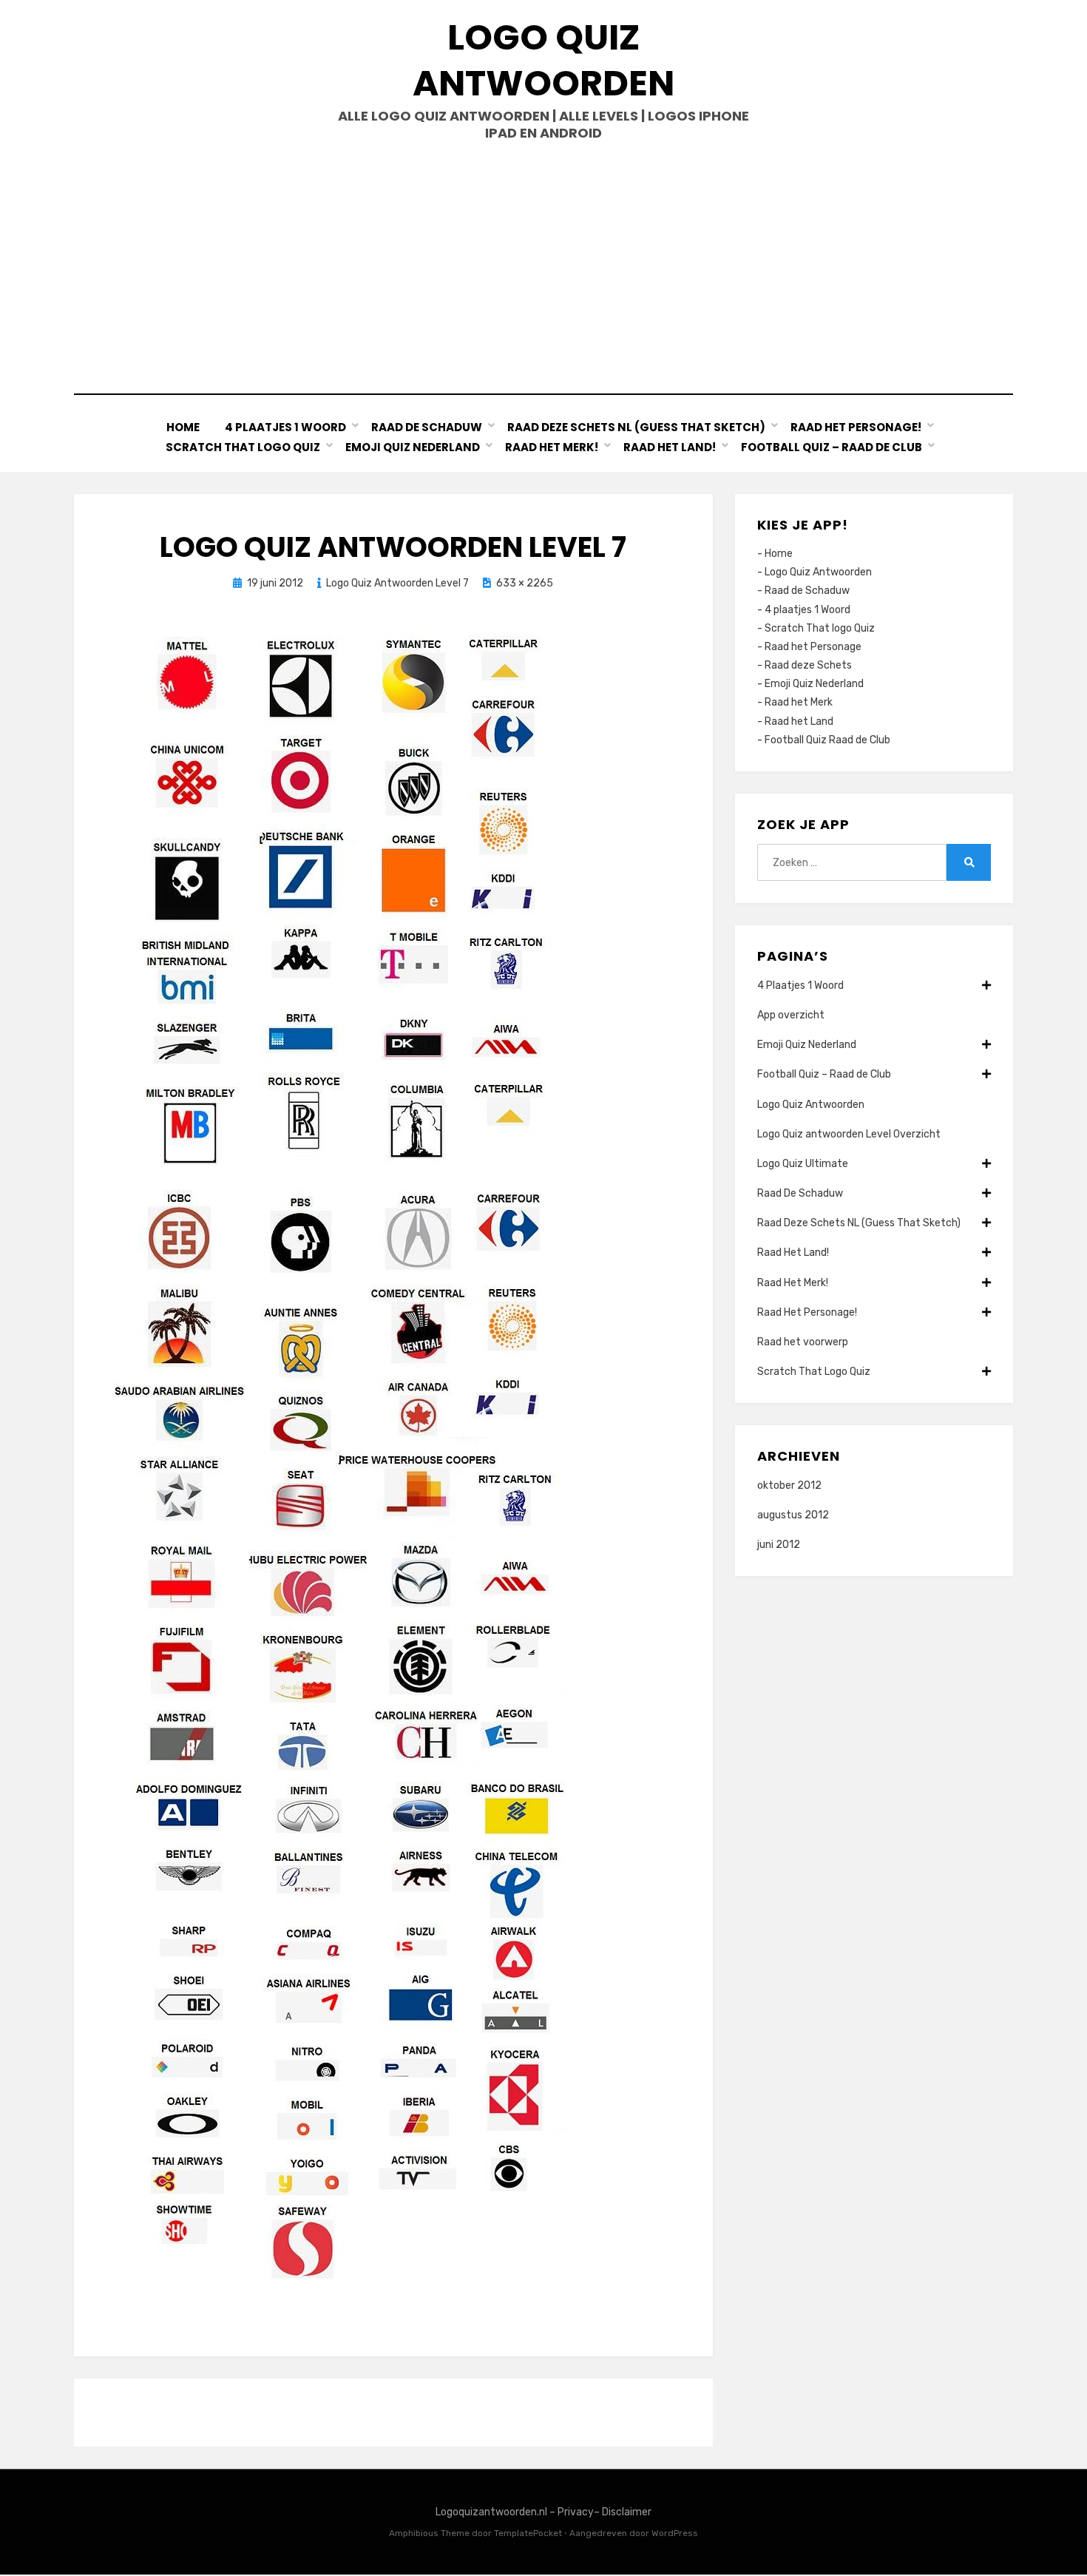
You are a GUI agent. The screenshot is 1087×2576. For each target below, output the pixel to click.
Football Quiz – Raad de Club (832, 447)
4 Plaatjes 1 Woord (285, 427)
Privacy (576, 2512)
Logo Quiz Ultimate (803, 1164)
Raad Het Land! (670, 447)
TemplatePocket (528, 2533)
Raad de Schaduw (807, 591)
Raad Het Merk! (552, 447)
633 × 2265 (525, 583)
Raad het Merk (799, 702)
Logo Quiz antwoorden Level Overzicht (849, 1134)
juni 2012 (779, 1545)
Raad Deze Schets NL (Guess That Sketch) (636, 427)
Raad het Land (799, 721)
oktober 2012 (789, 1485)
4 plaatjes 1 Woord (807, 610)
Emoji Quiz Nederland (413, 447)
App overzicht (791, 1015)
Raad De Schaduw (427, 427)
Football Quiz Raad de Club (827, 740)
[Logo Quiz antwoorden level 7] (341, 1462)
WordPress (675, 2533)
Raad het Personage (813, 647)
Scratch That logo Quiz (820, 628)
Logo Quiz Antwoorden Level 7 (397, 583)
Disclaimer (627, 2512)
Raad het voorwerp (803, 1342)
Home (183, 427)
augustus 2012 (793, 1515)
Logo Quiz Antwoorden (543, 60)
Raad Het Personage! (856, 427)
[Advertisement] (543, 268)
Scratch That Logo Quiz (243, 447)
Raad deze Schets (808, 665)
